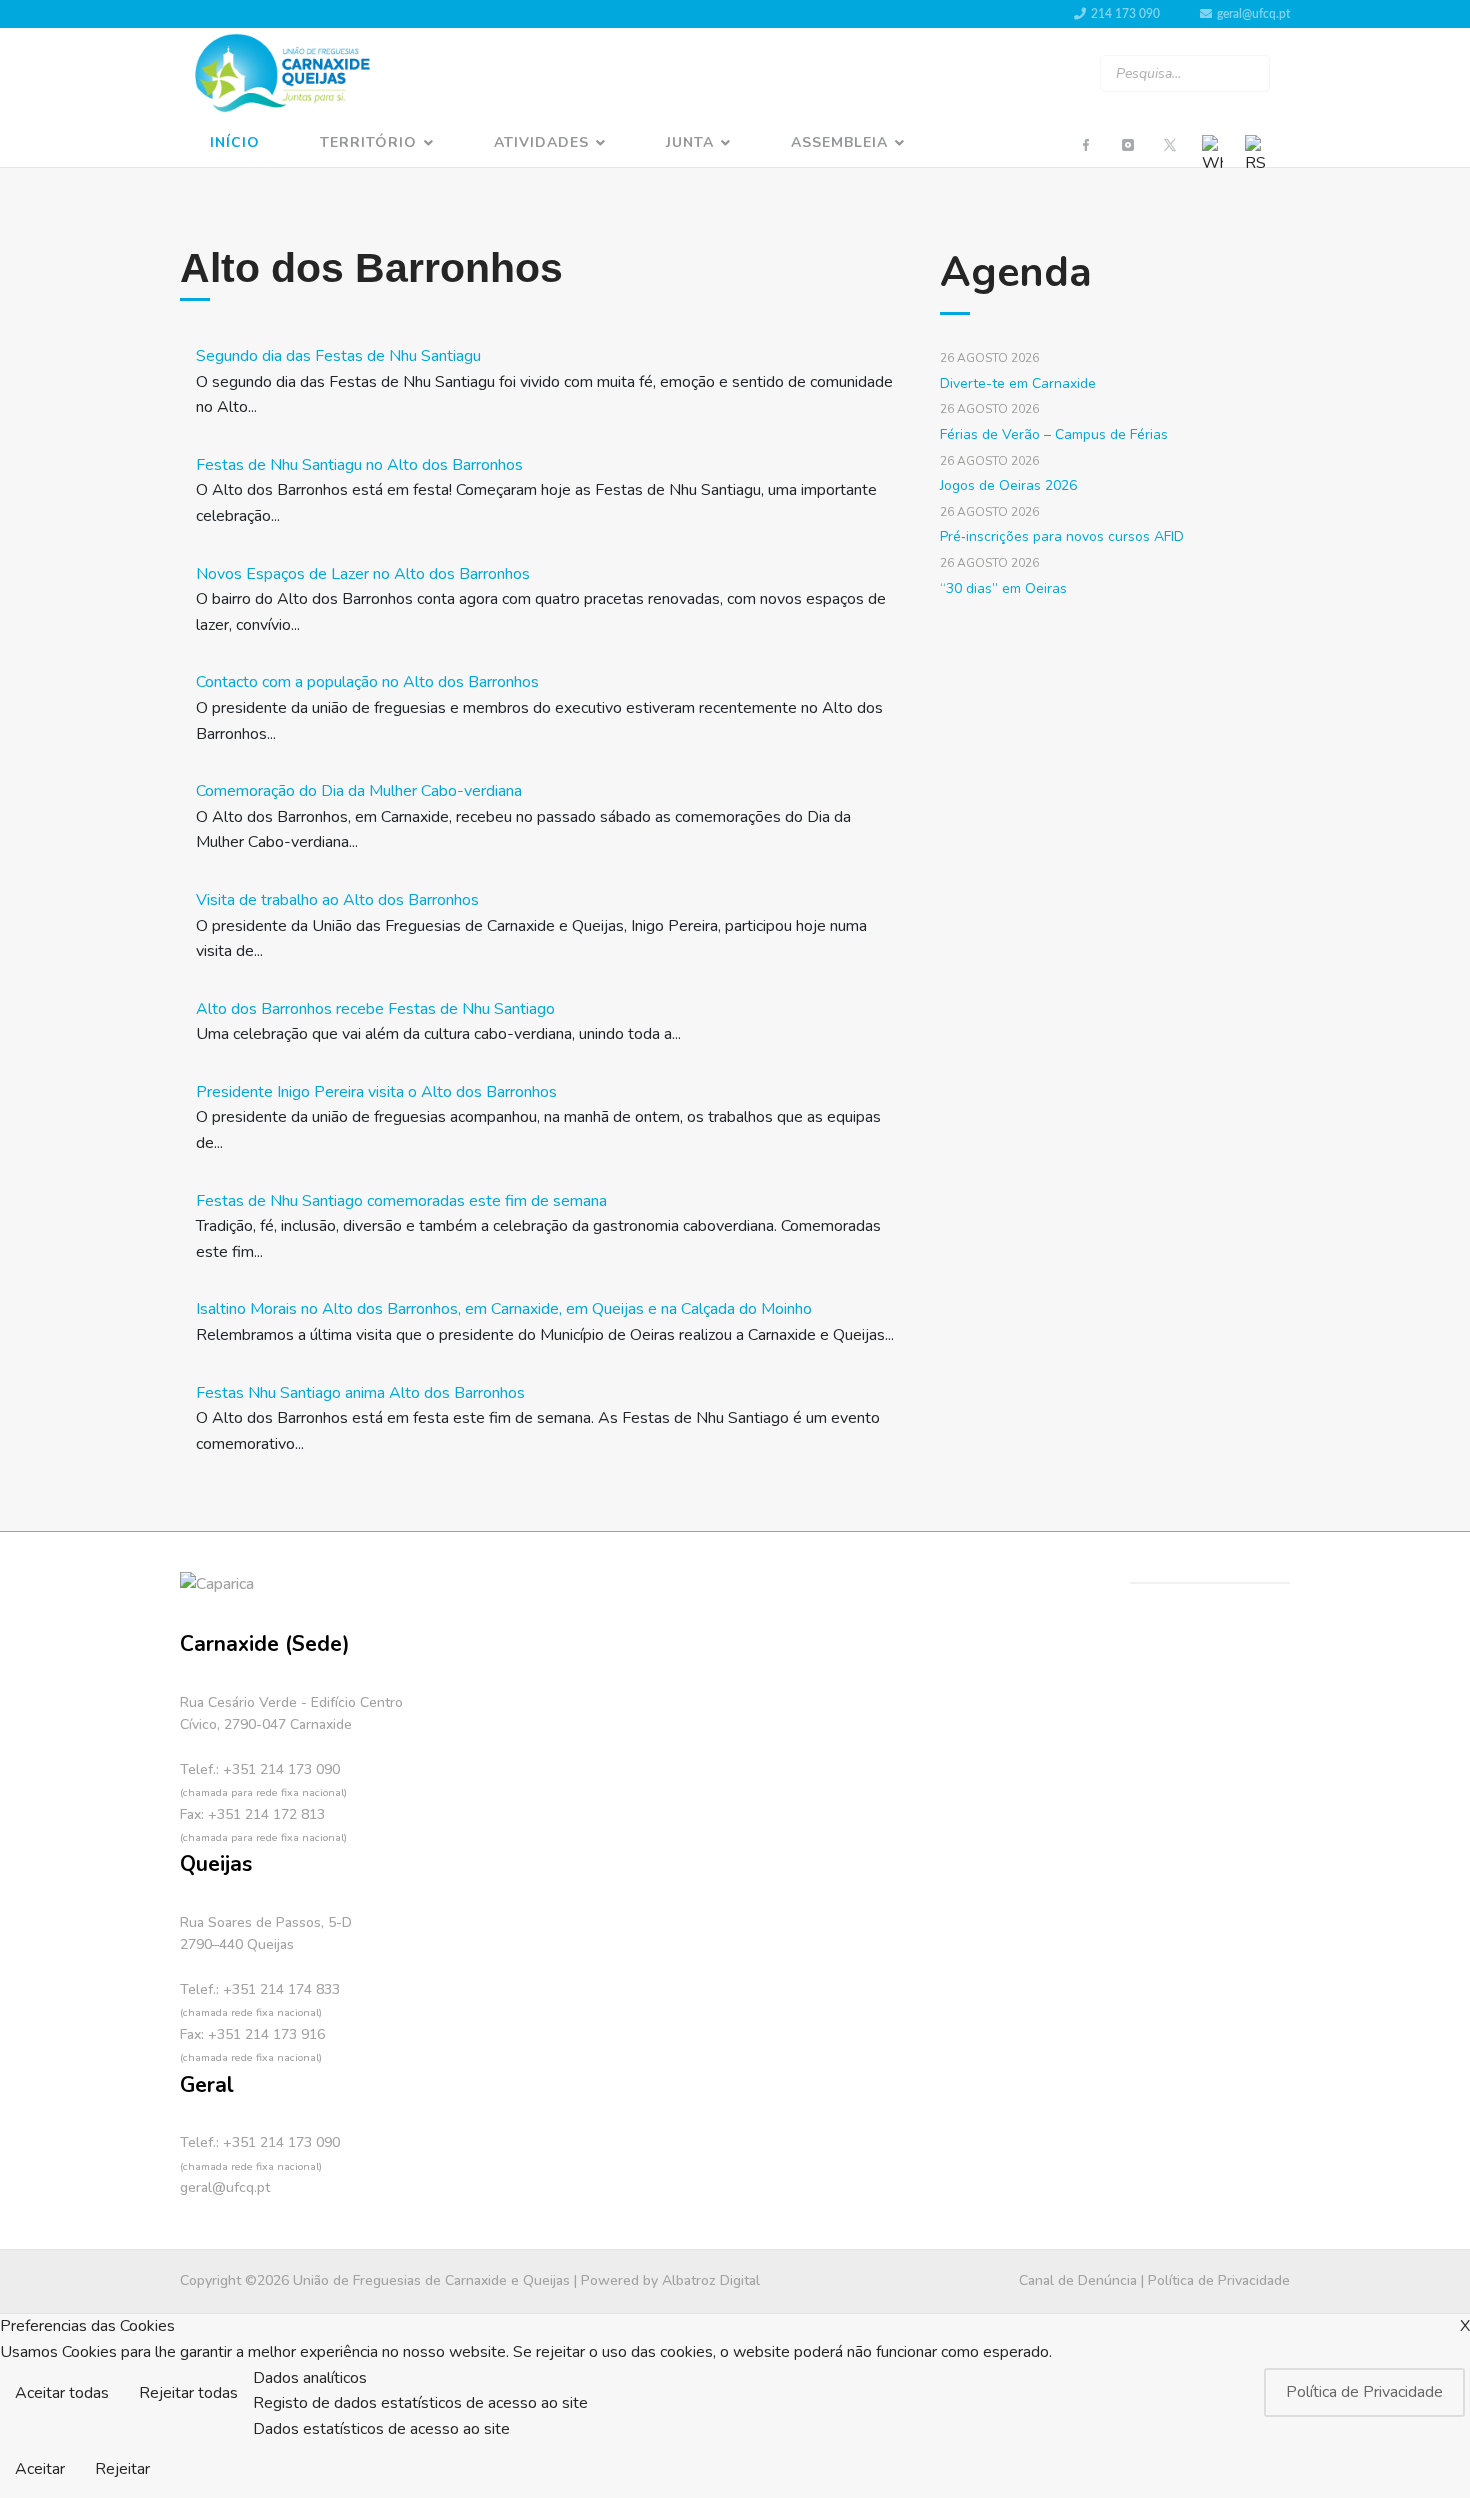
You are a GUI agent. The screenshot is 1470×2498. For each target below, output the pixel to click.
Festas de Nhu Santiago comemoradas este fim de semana (401, 1201)
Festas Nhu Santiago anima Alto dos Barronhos (360, 1393)
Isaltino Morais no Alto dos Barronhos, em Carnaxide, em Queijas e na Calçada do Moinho (504, 1309)
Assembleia (839, 142)
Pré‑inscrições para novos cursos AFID (1062, 536)
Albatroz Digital (711, 2280)
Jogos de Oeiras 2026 (1008, 485)
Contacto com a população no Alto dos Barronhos (367, 682)
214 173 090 (1125, 14)
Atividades (541, 142)
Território (368, 142)
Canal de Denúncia (1078, 2280)
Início (235, 142)
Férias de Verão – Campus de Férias (1054, 434)
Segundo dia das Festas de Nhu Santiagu (338, 356)
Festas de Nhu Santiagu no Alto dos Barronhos (359, 465)
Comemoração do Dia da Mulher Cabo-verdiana (359, 791)
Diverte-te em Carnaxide (1018, 383)
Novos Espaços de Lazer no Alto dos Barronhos (363, 574)
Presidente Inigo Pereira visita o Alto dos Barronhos (376, 1092)
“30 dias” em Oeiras (1003, 588)
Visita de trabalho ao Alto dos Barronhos (337, 900)
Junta (690, 142)
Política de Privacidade (1219, 2280)
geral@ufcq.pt (1253, 14)
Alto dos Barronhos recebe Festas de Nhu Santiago (375, 1009)
